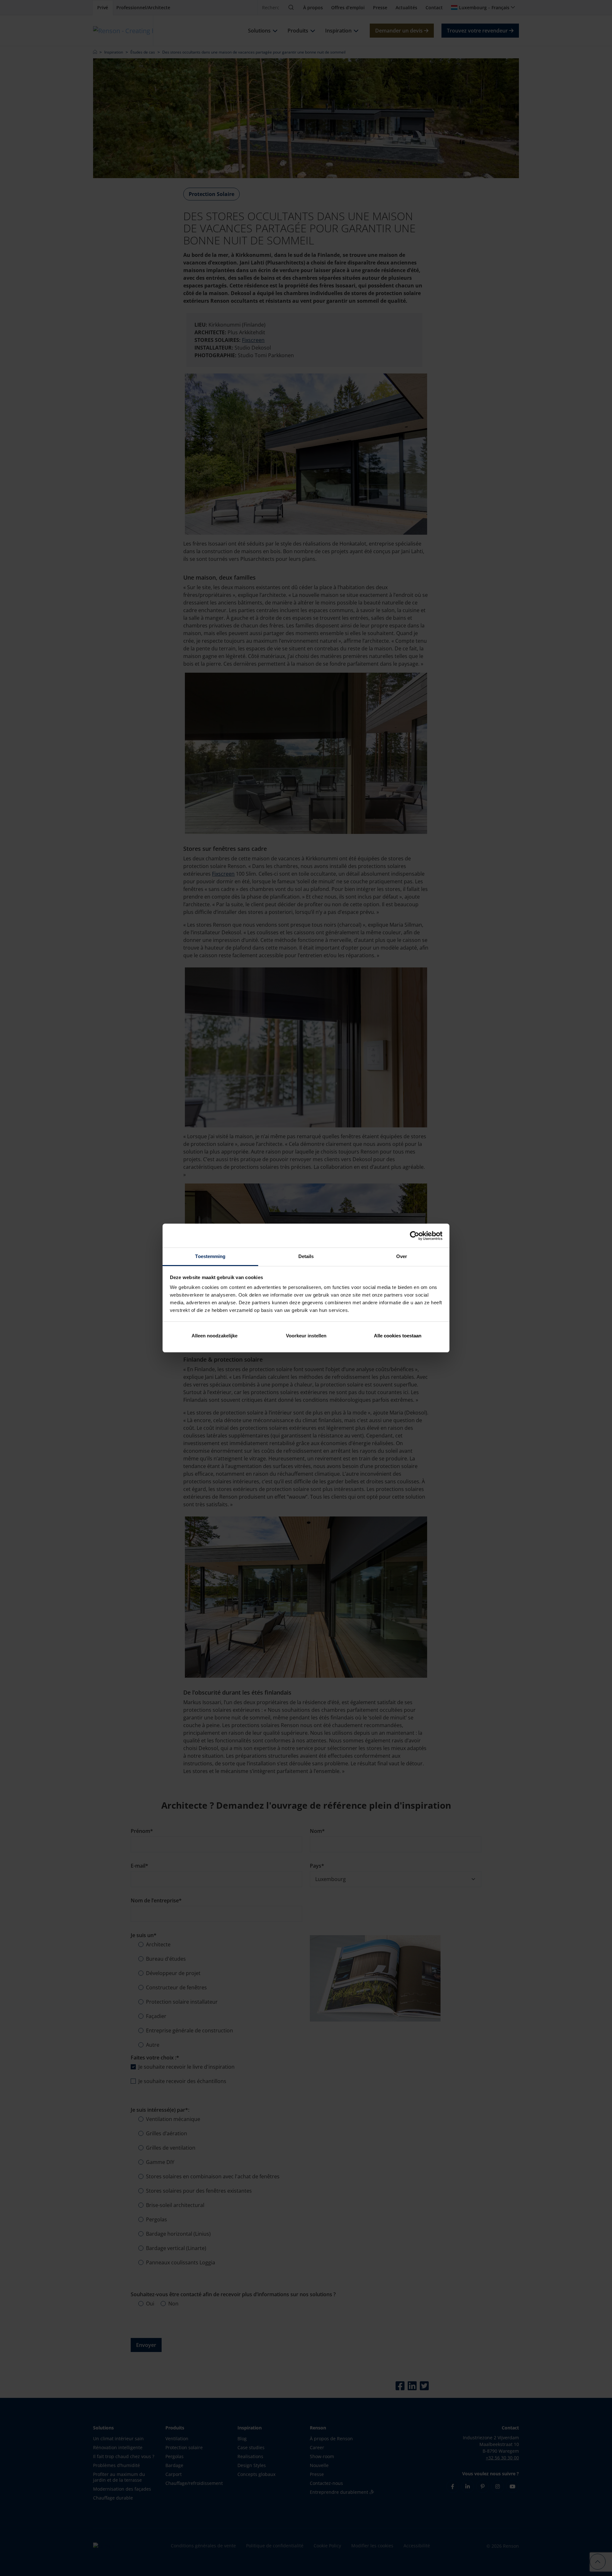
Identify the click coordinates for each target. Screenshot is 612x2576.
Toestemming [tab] (210, 1256)
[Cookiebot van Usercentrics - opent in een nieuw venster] (415, 1236)
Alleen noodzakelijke (215, 1336)
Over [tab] (402, 1256)
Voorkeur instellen (306, 1336)
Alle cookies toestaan (398, 1336)
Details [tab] (306, 1256)
